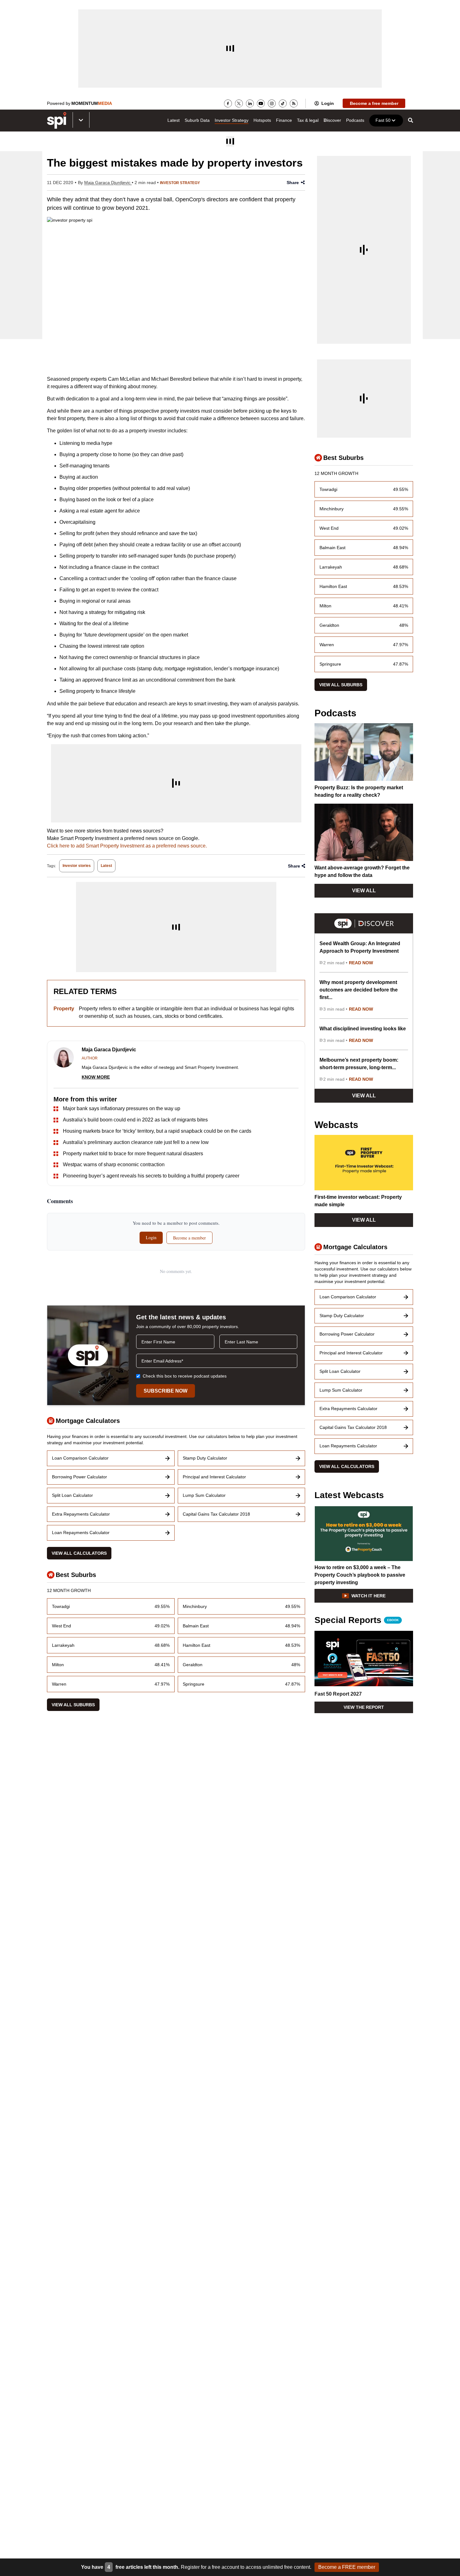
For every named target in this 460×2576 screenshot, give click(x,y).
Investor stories (77, 866)
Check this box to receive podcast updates (185, 1376)
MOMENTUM (92, 103)
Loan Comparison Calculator (80, 1458)
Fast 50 (383, 120)
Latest (174, 120)
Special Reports (357, 1620)
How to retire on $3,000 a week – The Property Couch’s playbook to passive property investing (360, 1575)
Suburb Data (197, 120)
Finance (284, 120)
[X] (239, 103)
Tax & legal (308, 120)
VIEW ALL (364, 891)
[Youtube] (261, 103)
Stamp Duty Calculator (205, 1458)
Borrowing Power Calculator (79, 1477)
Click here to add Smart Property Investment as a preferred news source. (127, 846)
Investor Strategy (232, 120)
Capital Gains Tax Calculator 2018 (216, 1514)
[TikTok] (283, 103)
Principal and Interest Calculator (214, 1477)
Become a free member (374, 103)
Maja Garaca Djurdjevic (108, 183)
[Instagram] (272, 103)
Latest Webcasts (349, 1495)
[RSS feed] (294, 103)
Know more (96, 1077)
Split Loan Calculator (72, 1495)
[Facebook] (228, 103)
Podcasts (355, 120)
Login (328, 103)
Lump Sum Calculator (204, 1495)
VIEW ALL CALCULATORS (79, 1553)
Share (293, 183)
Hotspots (262, 120)
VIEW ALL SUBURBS (73, 1705)
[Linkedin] (250, 103)
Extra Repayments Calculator (81, 1514)
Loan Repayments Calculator (81, 1533)
